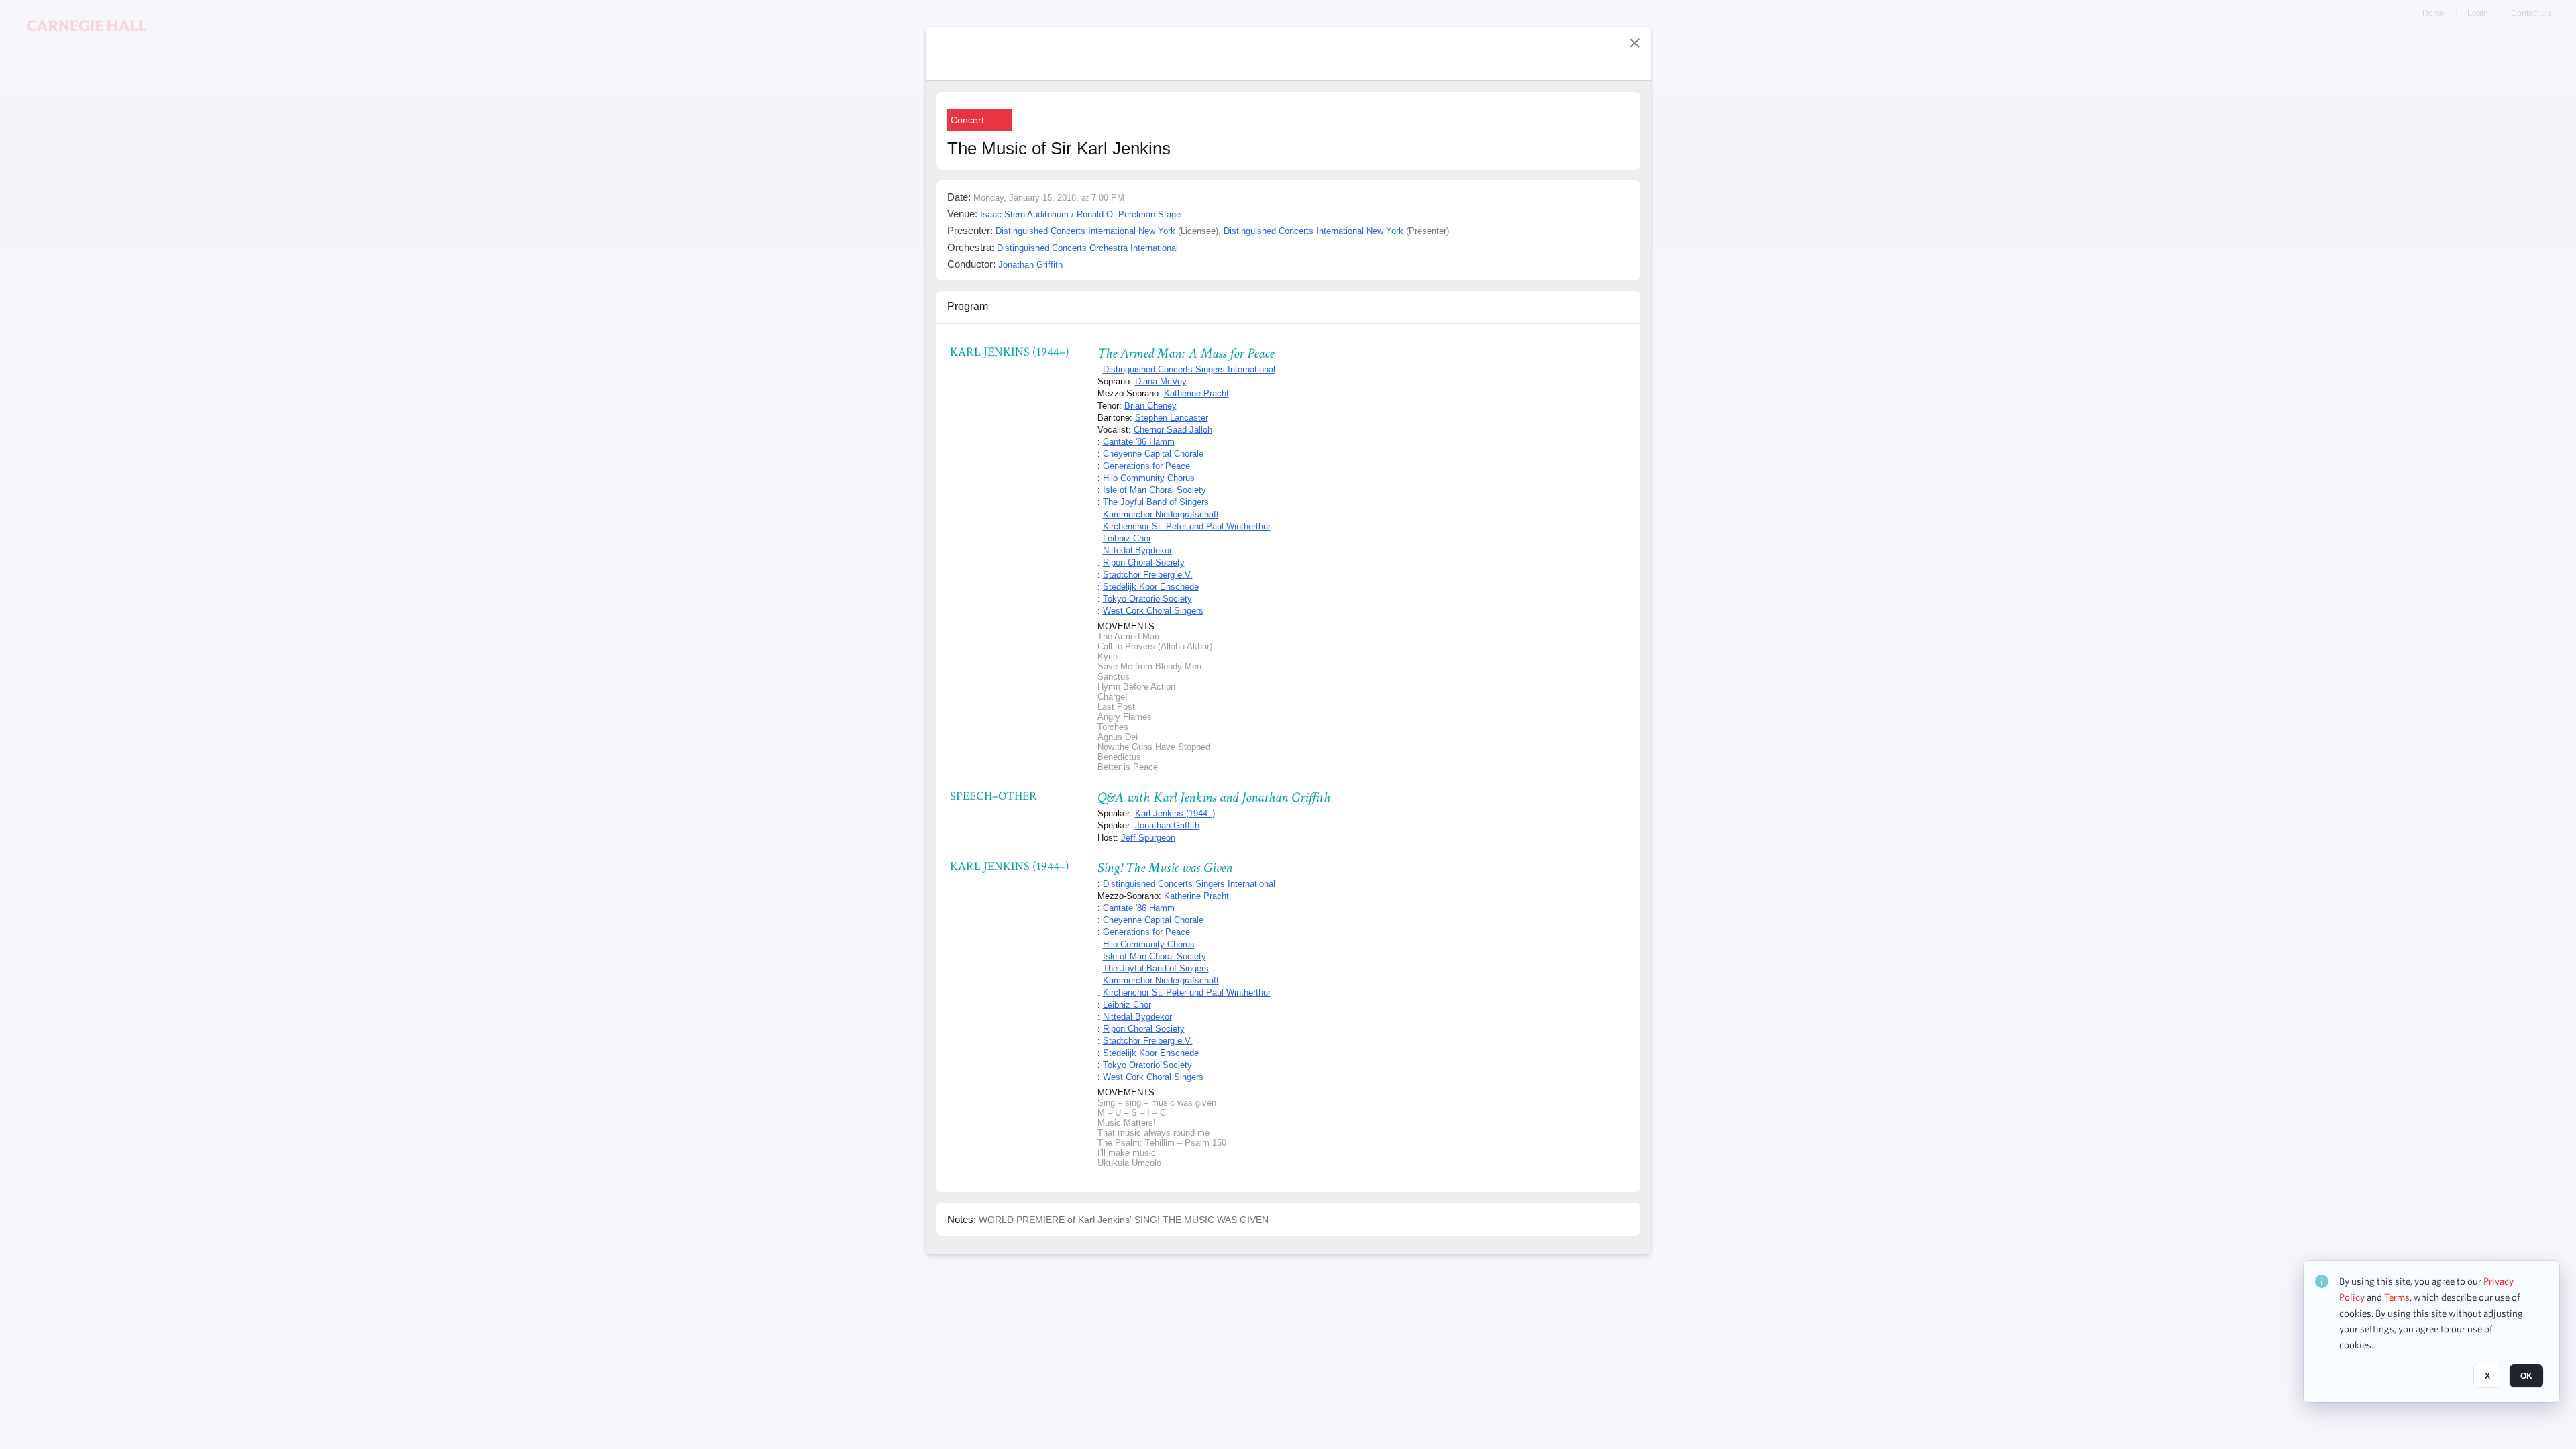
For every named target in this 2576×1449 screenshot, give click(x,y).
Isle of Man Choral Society (1155, 490)
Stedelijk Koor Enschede (1151, 587)
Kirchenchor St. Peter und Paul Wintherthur (1187, 526)
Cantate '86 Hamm (1139, 442)
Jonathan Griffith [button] (1030, 265)
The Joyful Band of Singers (1156, 502)
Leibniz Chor (1127, 538)
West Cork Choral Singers (1153, 611)
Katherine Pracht (1196, 393)
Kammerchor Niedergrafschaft (1161, 514)
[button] (1635, 43)
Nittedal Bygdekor (1137, 550)
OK (2526, 1376)
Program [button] (968, 306)
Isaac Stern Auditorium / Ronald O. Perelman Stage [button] (1080, 214)
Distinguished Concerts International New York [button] (1085, 231)
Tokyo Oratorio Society (1147, 599)
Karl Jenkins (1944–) (1175, 813)
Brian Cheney (1150, 406)
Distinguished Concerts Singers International (1189, 369)
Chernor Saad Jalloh (1173, 430)
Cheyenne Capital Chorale (1153, 454)
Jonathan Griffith (1167, 825)
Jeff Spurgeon (1148, 838)
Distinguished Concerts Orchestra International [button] (1087, 248)
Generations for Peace (1146, 466)
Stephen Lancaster (1172, 418)
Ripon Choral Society (1144, 562)
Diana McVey (1161, 381)
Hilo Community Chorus (1149, 478)
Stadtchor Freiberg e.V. (1148, 575)
